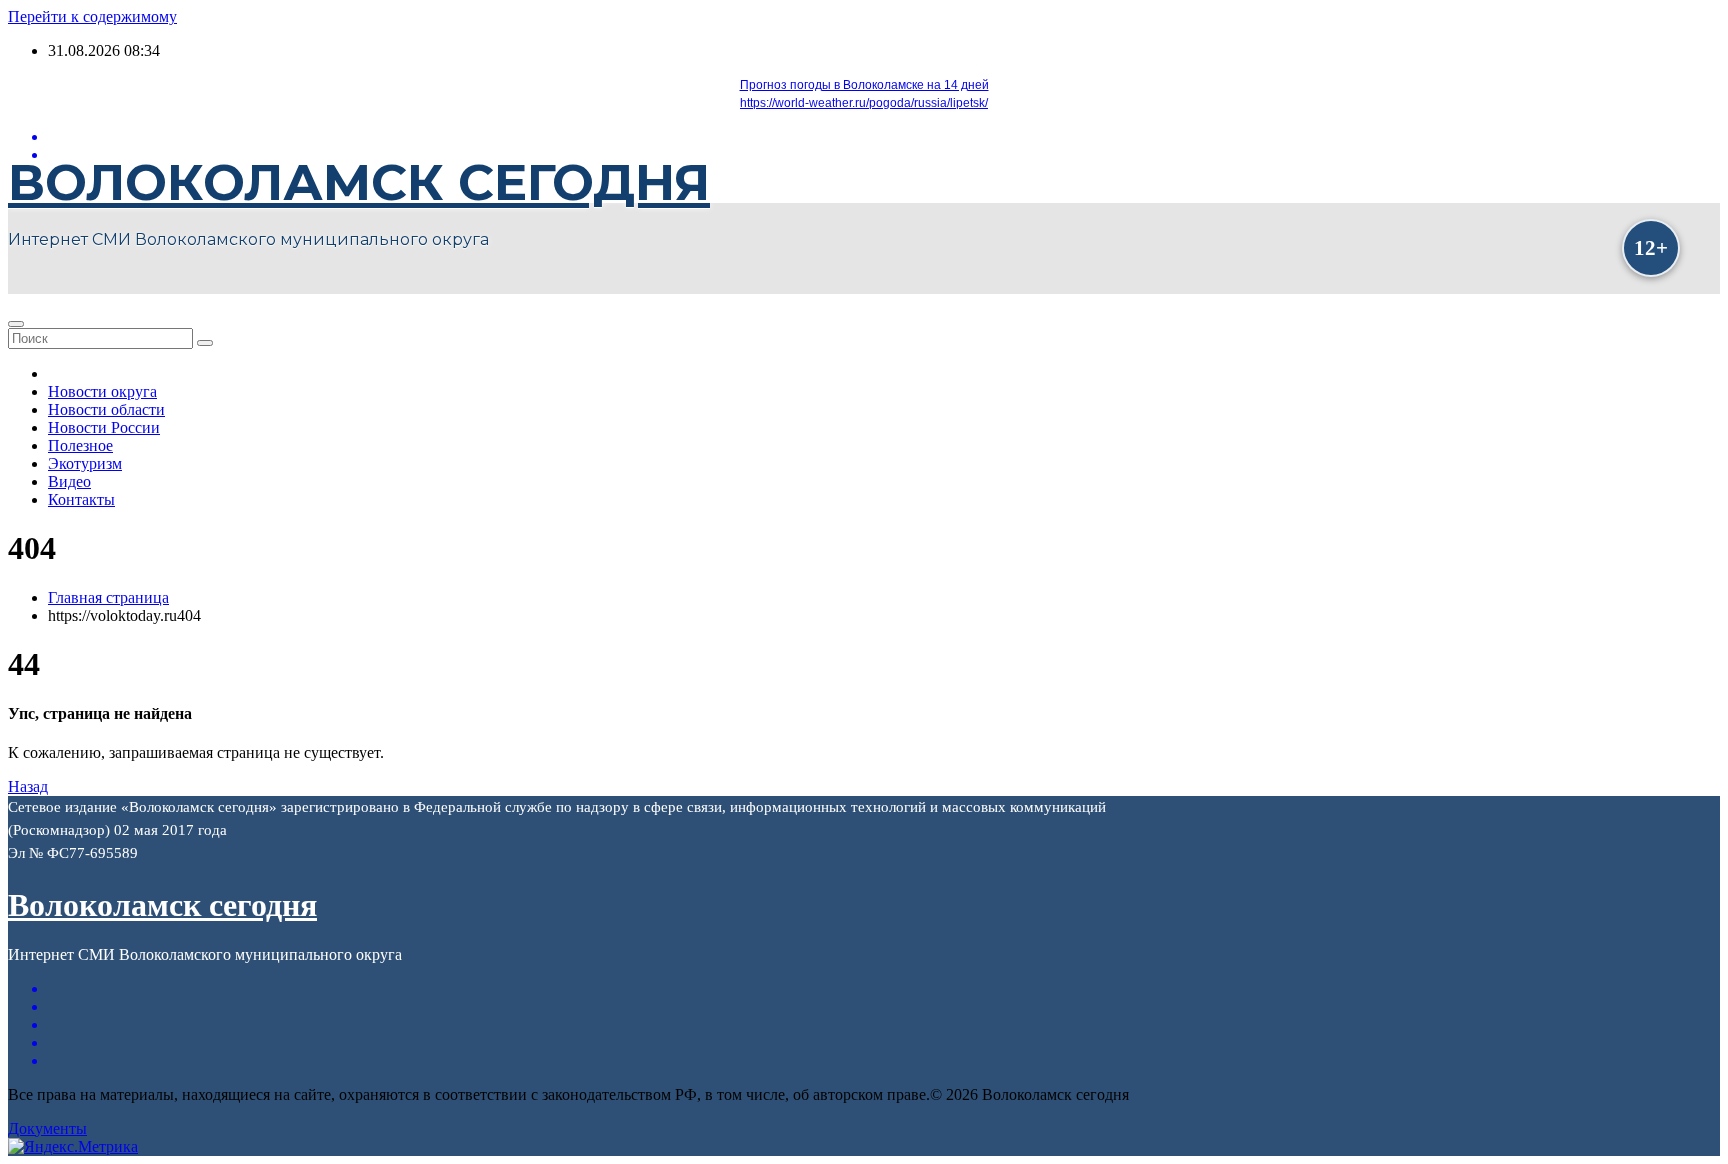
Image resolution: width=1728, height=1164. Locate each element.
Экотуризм (85, 463)
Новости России (104, 427)
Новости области (106, 409)
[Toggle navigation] (16, 324)
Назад (28, 786)
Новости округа (102, 391)
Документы (47, 1128)
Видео (69, 481)
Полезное (80, 445)
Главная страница (108, 597)
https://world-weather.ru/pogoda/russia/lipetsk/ (864, 103)
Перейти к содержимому (92, 16)
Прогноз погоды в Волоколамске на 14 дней (864, 85)
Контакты (81, 499)
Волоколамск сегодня (359, 182)
